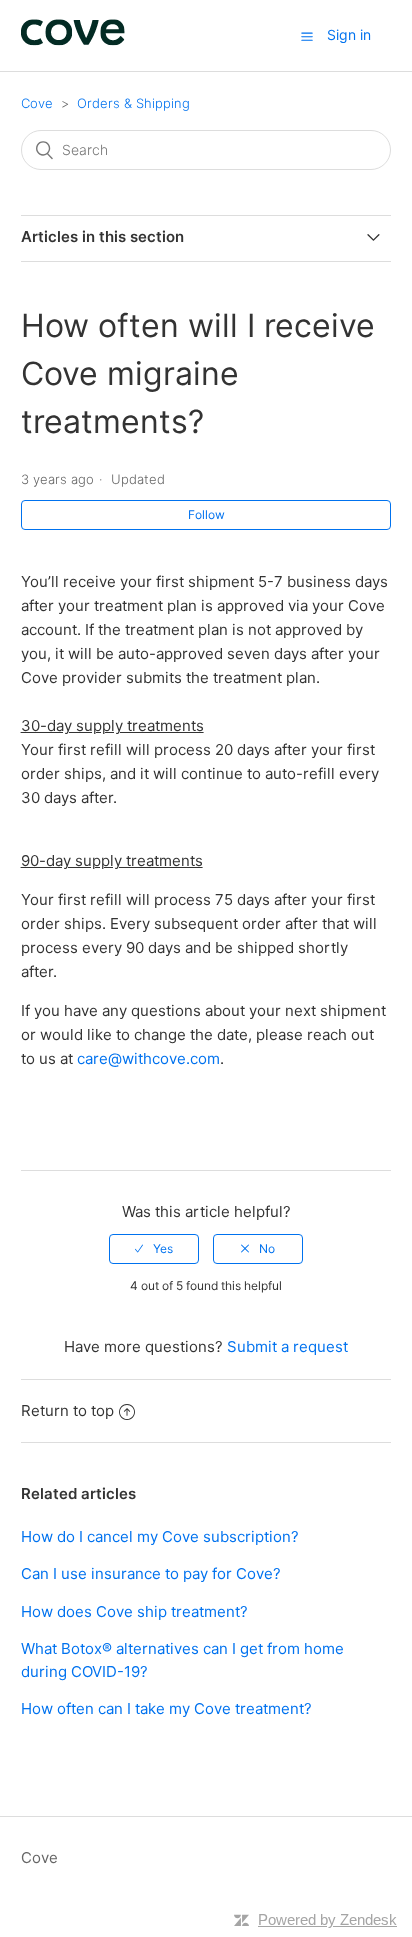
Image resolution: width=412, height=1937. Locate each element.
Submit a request (287, 1346)
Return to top (67, 1410)
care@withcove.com (148, 1058)
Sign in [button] (349, 34)
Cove (37, 103)
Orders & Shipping (133, 103)
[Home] (73, 40)
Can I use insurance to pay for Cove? (151, 1573)
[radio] (154, 1249)
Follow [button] (206, 514)
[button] (307, 36)
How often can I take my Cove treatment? (166, 1708)
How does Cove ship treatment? (134, 1611)
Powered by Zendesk (327, 1919)
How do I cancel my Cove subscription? (160, 1536)
